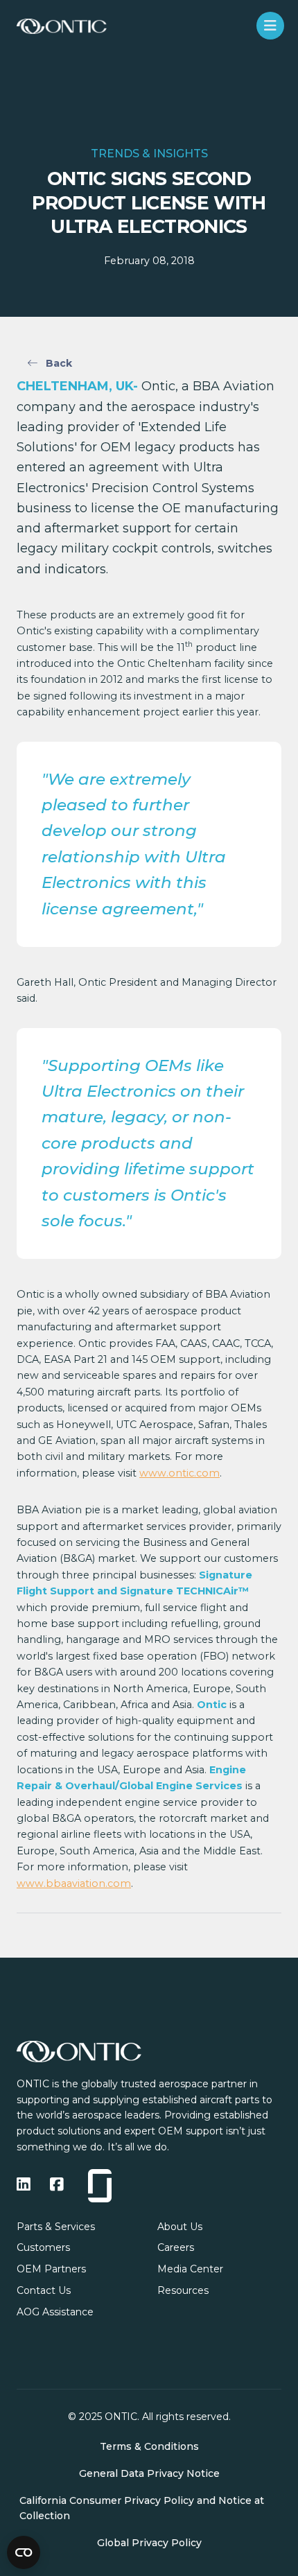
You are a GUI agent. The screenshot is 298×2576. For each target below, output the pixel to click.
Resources (183, 2290)
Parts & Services (56, 2227)
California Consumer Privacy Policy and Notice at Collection (142, 2508)
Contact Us (44, 2290)
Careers (176, 2247)
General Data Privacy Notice (149, 2473)
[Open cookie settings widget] (24, 2552)
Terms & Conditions (149, 2446)
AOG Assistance (55, 2312)
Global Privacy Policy (149, 2543)
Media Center (190, 2269)
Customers (43, 2247)
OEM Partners (51, 2269)
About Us (180, 2227)
